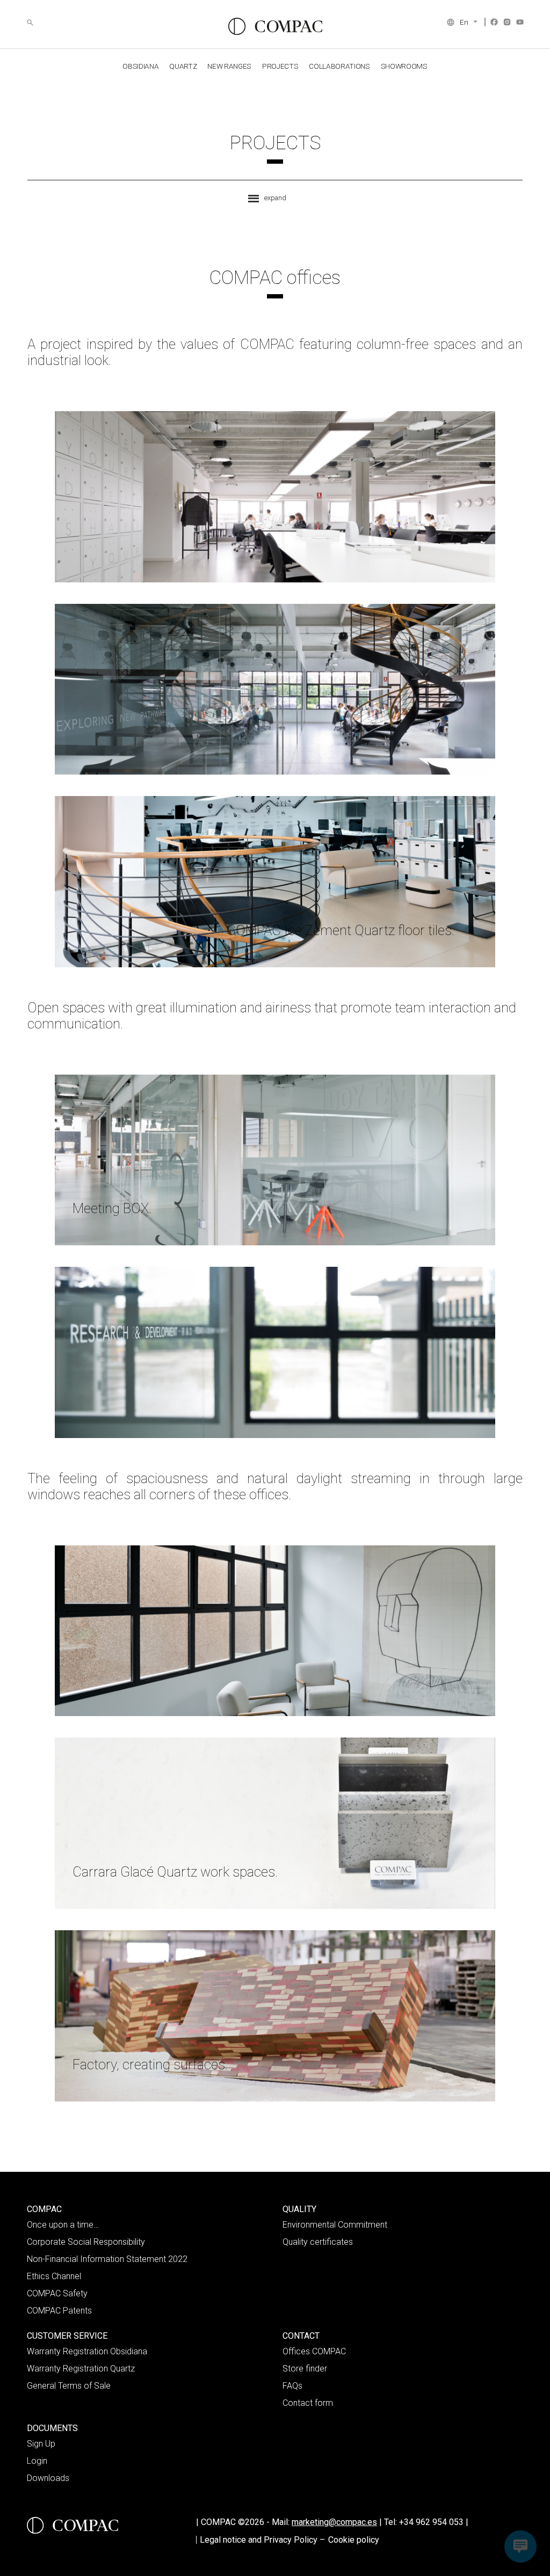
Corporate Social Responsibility (86, 2242)
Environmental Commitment (335, 2225)
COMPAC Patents (59, 2311)
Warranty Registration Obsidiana (87, 2351)
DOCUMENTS (52, 2428)
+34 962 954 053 (434, 2522)
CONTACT (301, 2336)
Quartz (183, 66)
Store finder (305, 2369)
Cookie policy (354, 2540)
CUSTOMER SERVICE (67, 2336)
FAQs (292, 2386)
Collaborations (339, 66)
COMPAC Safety (57, 2293)
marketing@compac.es (334, 2522)
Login (37, 2461)
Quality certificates (318, 2242)
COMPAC (44, 2209)
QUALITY (299, 2209)
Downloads (48, 2478)
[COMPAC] (275, 26)
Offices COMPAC (314, 2351)
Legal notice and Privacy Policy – (262, 2540)
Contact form (308, 2403)
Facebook (494, 22)
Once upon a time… (63, 2225)
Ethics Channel (54, 2276)
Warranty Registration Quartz (81, 2369)
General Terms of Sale (69, 2386)
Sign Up (41, 2444)
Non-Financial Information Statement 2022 (107, 2259)
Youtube (520, 22)
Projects (280, 66)
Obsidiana (140, 66)
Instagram (507, 22)
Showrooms (404, 66)
